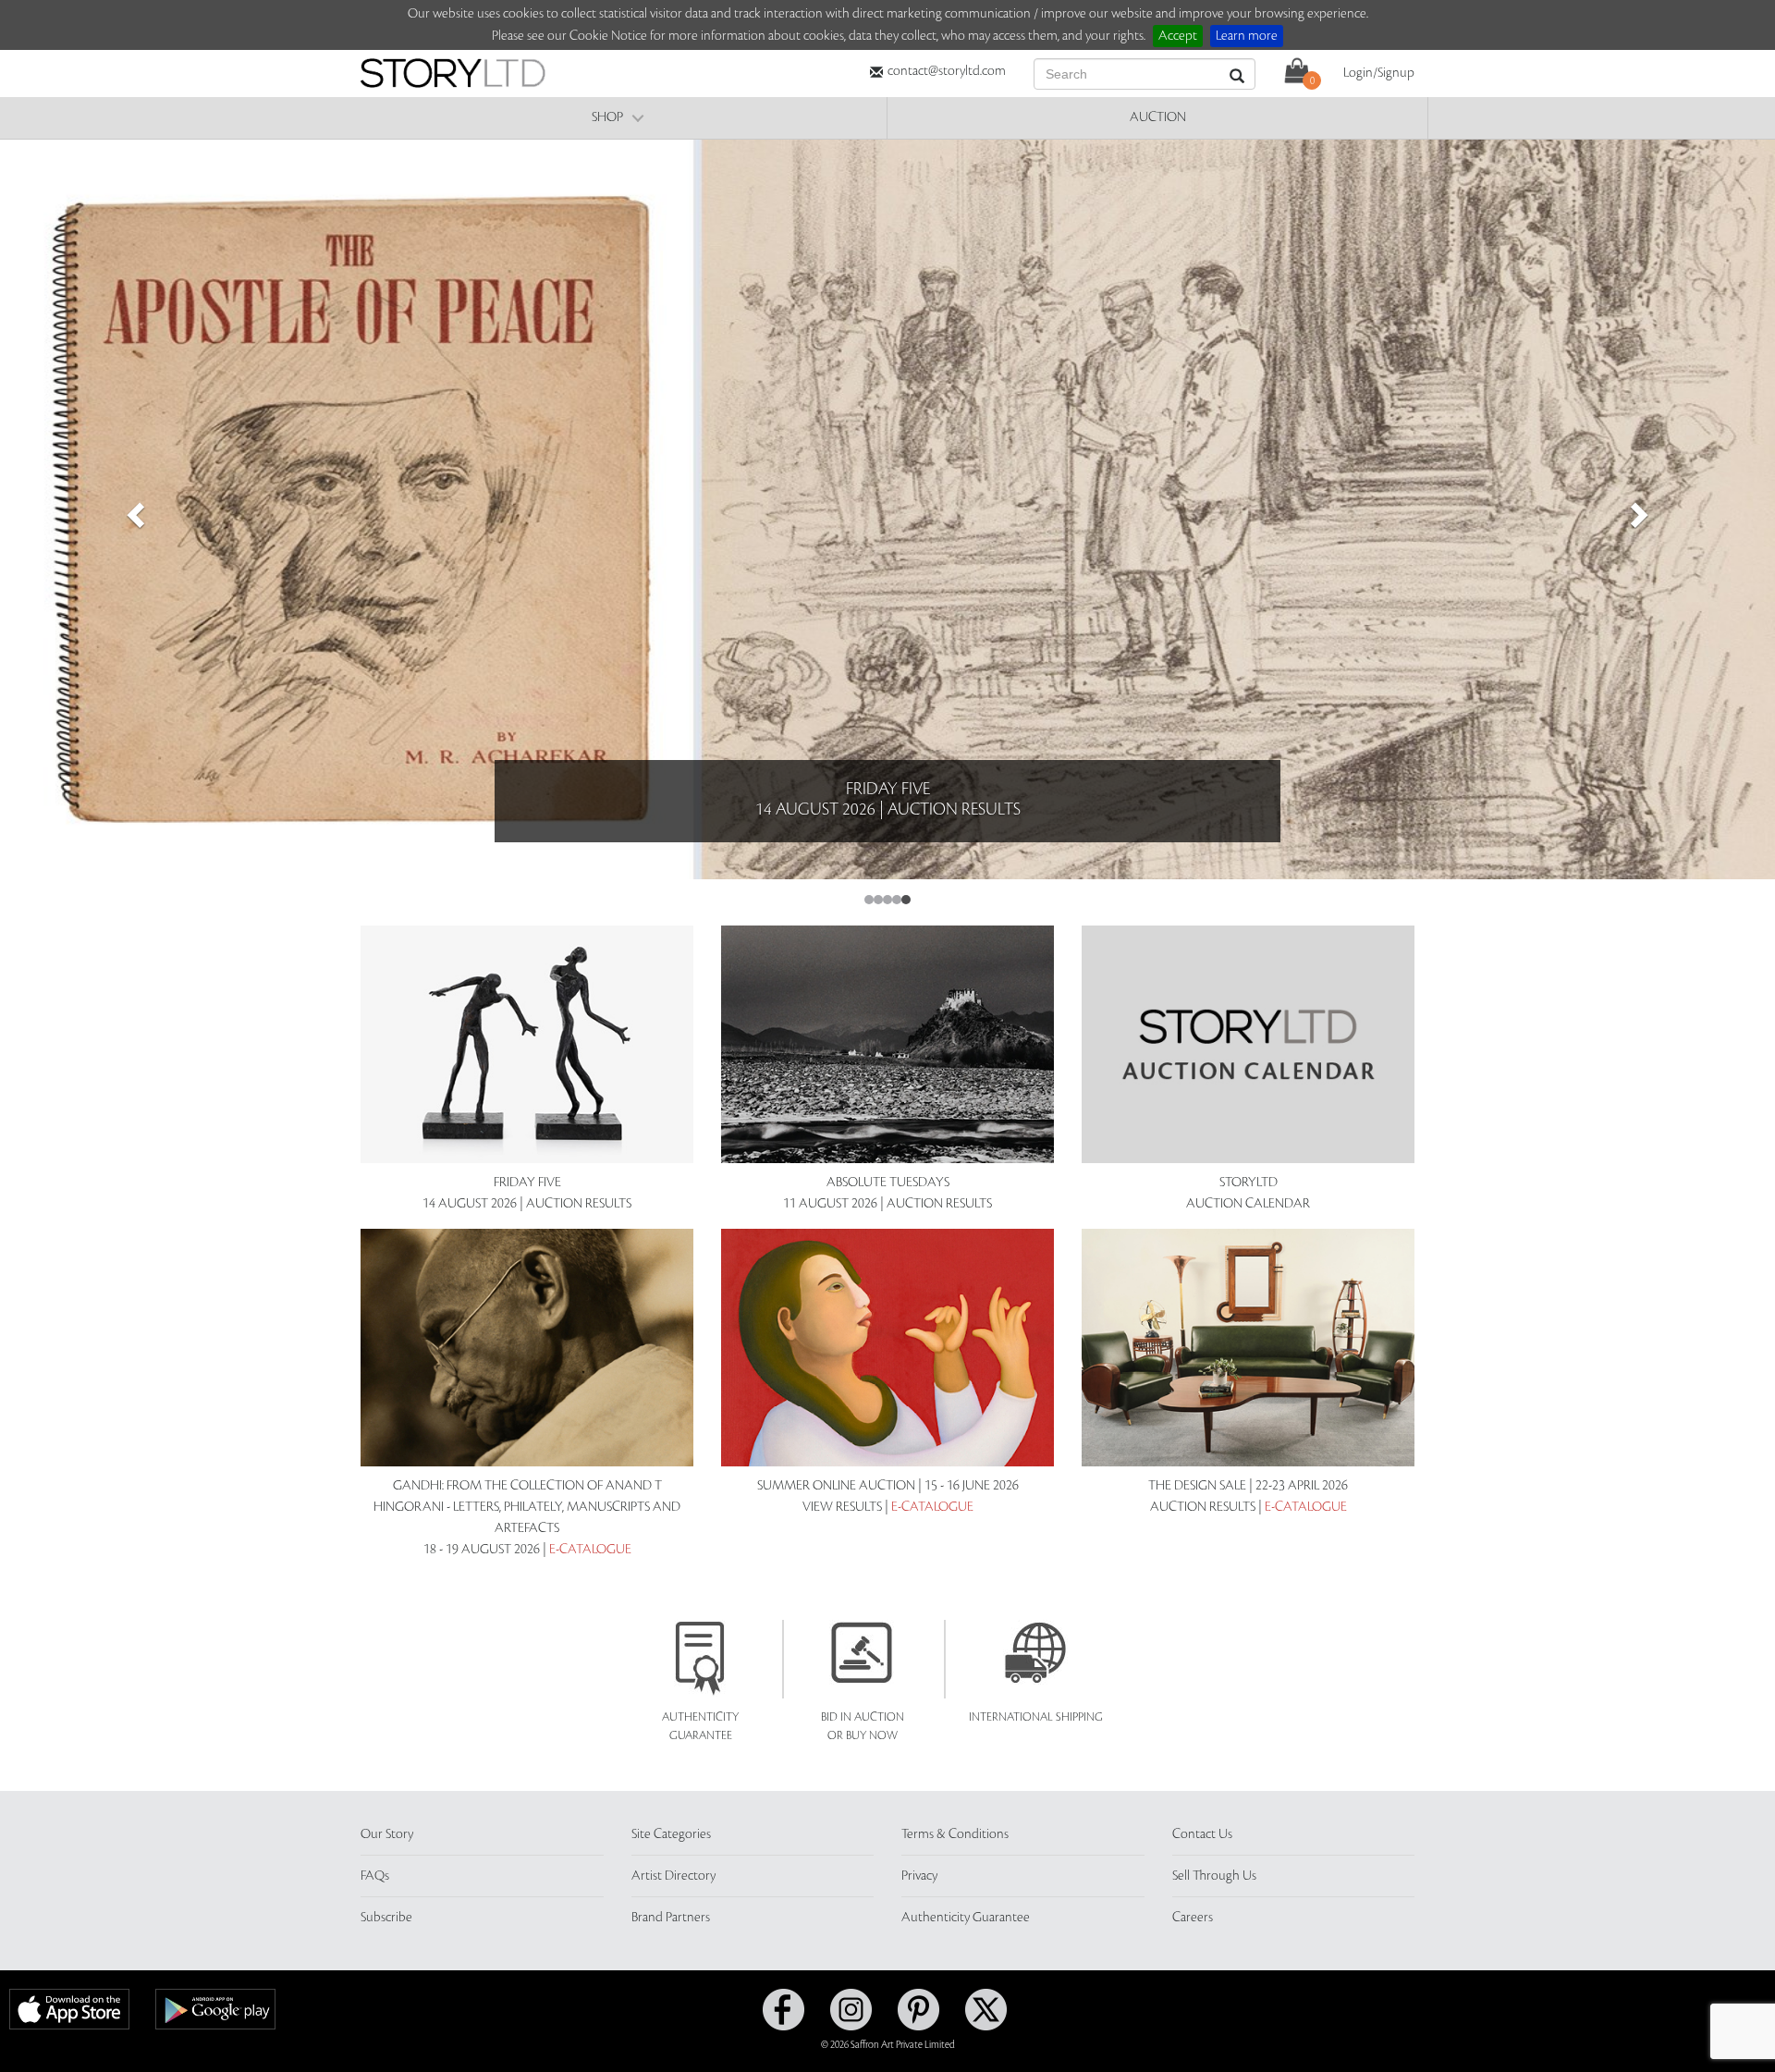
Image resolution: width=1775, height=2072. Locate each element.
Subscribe (386, 1918)
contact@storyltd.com (947, 71)
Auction (1158, 117)
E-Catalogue (590, 1550)
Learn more (1247, 36)
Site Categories (671, 1834)
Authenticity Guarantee (966, 1918)
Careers (1193, 1918)
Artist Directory (673, 1876)
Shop (607, 117)
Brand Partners (671, 1918)
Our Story (387, 1834)
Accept (1178, 36)
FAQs (375, 1876)
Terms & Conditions (955, 1834)
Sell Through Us (1214, 1876)
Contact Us (1202, 1834)
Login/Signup (1379, 73)
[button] (133, 509)
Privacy (919, 1876)
